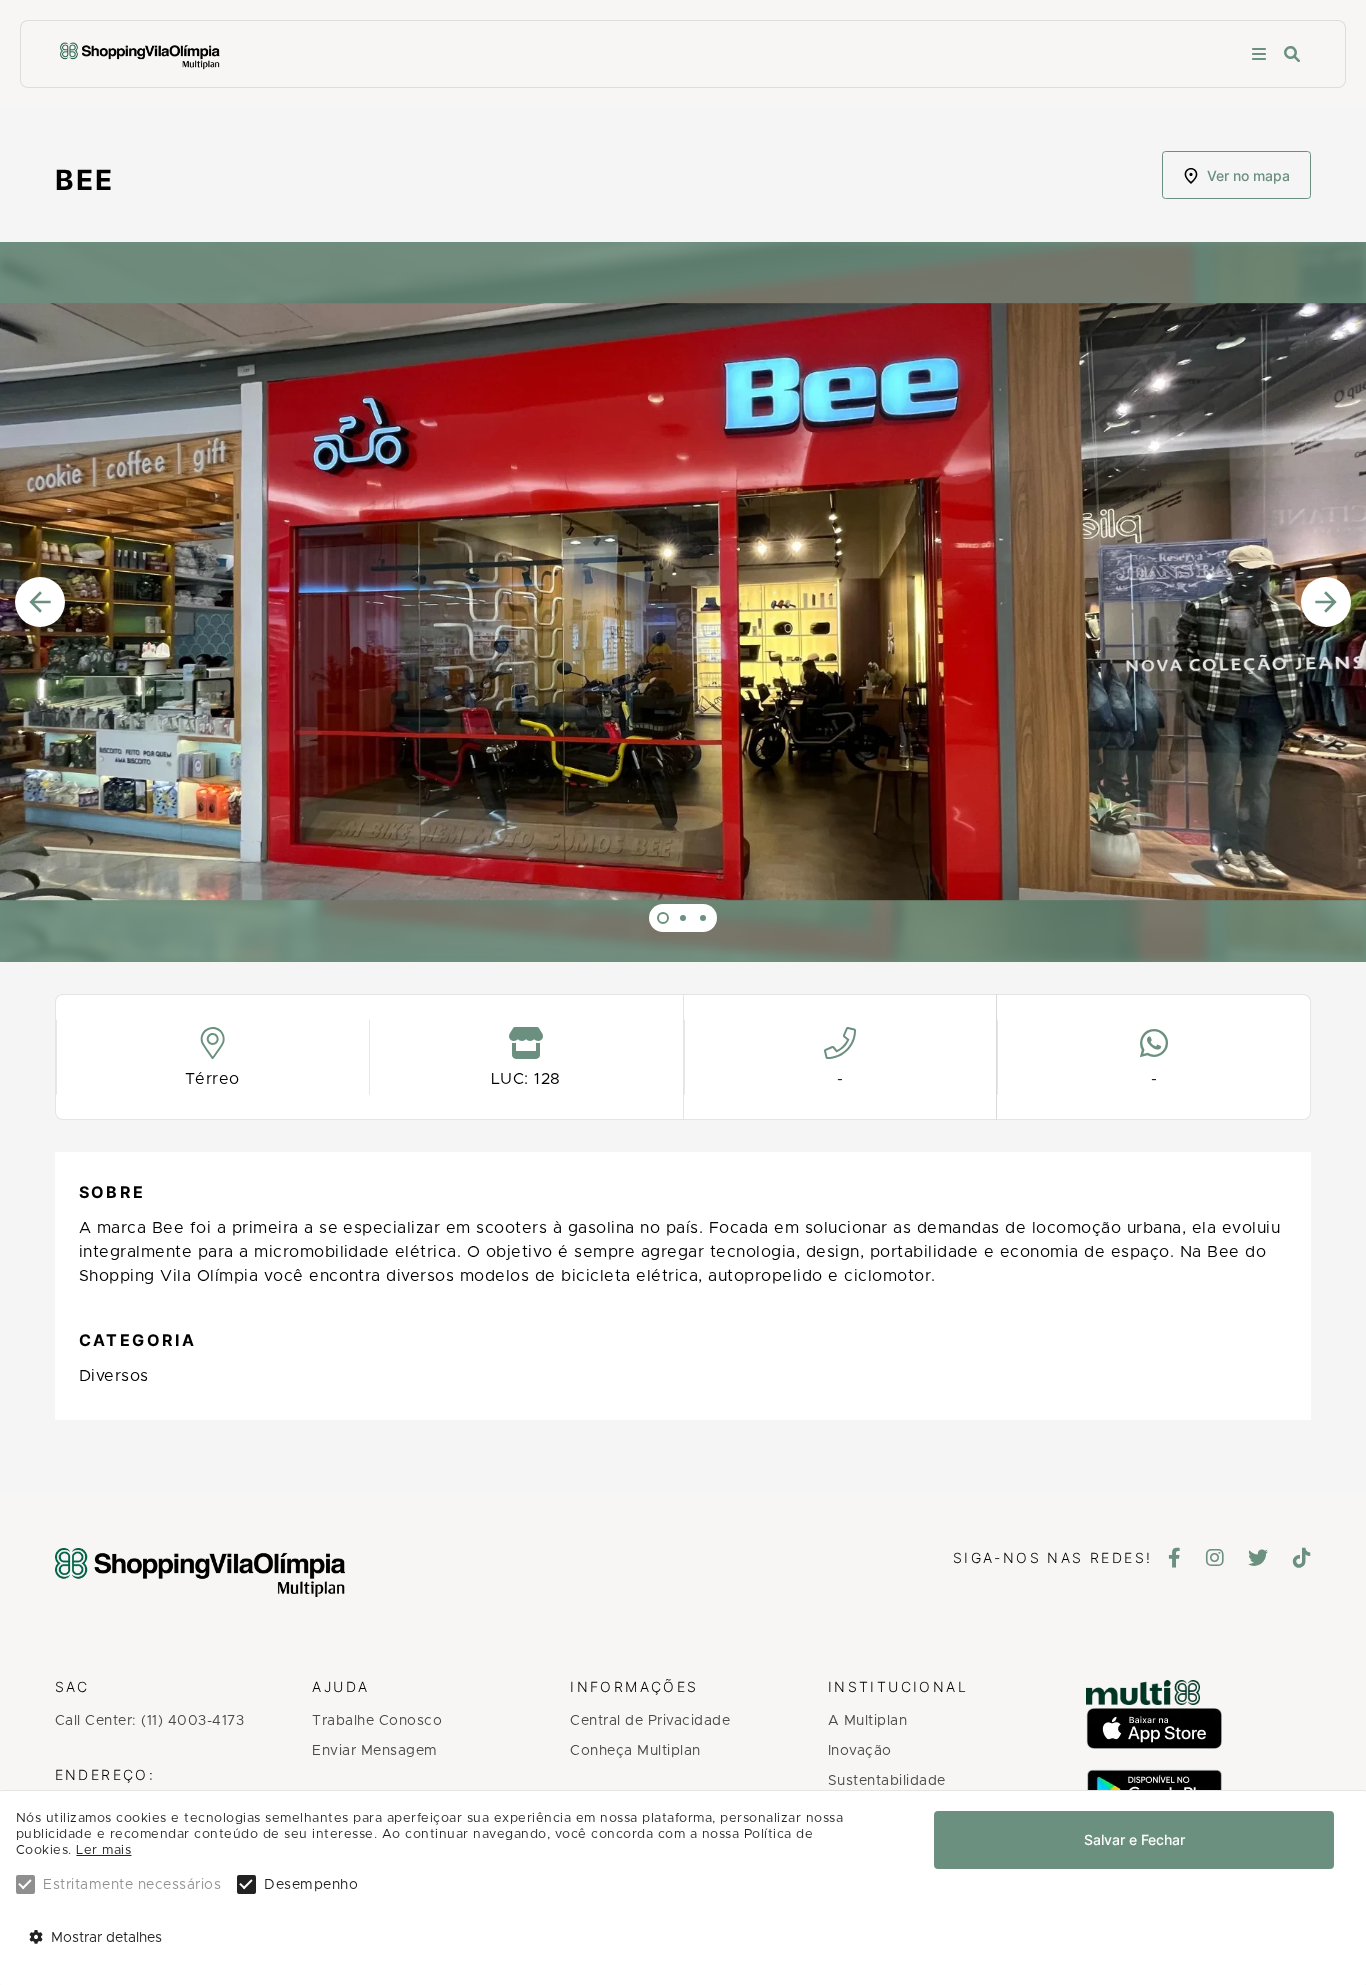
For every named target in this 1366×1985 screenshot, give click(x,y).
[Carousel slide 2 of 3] (683, 918)
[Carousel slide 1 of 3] (663, 918)
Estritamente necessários (132, 1885)
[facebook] (1175, 1560)
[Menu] (1259, 54)
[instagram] (1215, 1560)
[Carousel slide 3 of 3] (703, 918)
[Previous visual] (40, 605)
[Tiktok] (1302, 1560)
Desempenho (311, 1885)
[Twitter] (1258, 1560)
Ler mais (103, 1850)
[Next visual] (1326, 605)
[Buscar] (1292, 54)
